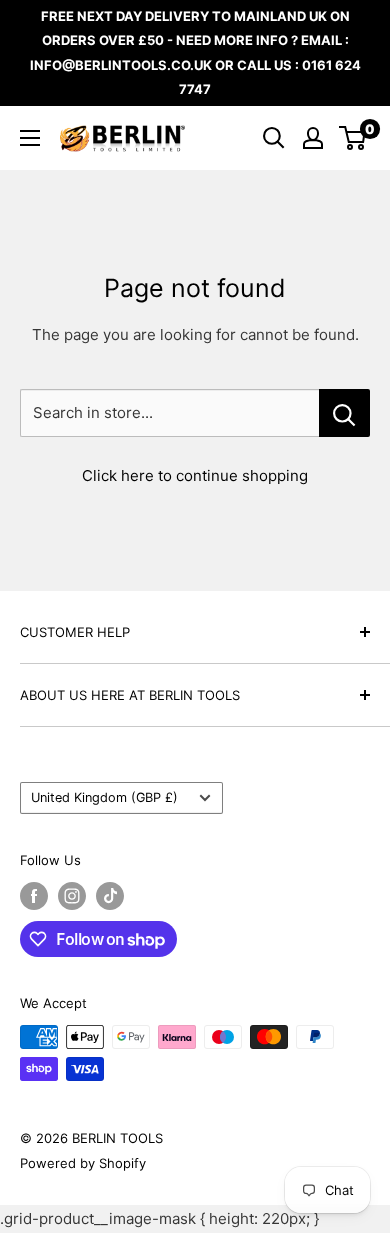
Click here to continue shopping (195, 475)
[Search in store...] (344, 413)
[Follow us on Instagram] (72, 896)
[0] (353, 138)
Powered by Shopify (83, 1163)
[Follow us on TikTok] (110, 896)
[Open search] (274, 138)
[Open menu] (30, 138)
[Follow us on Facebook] (34, 896)
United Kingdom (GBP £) (104, 797)
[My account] (313, 138)
